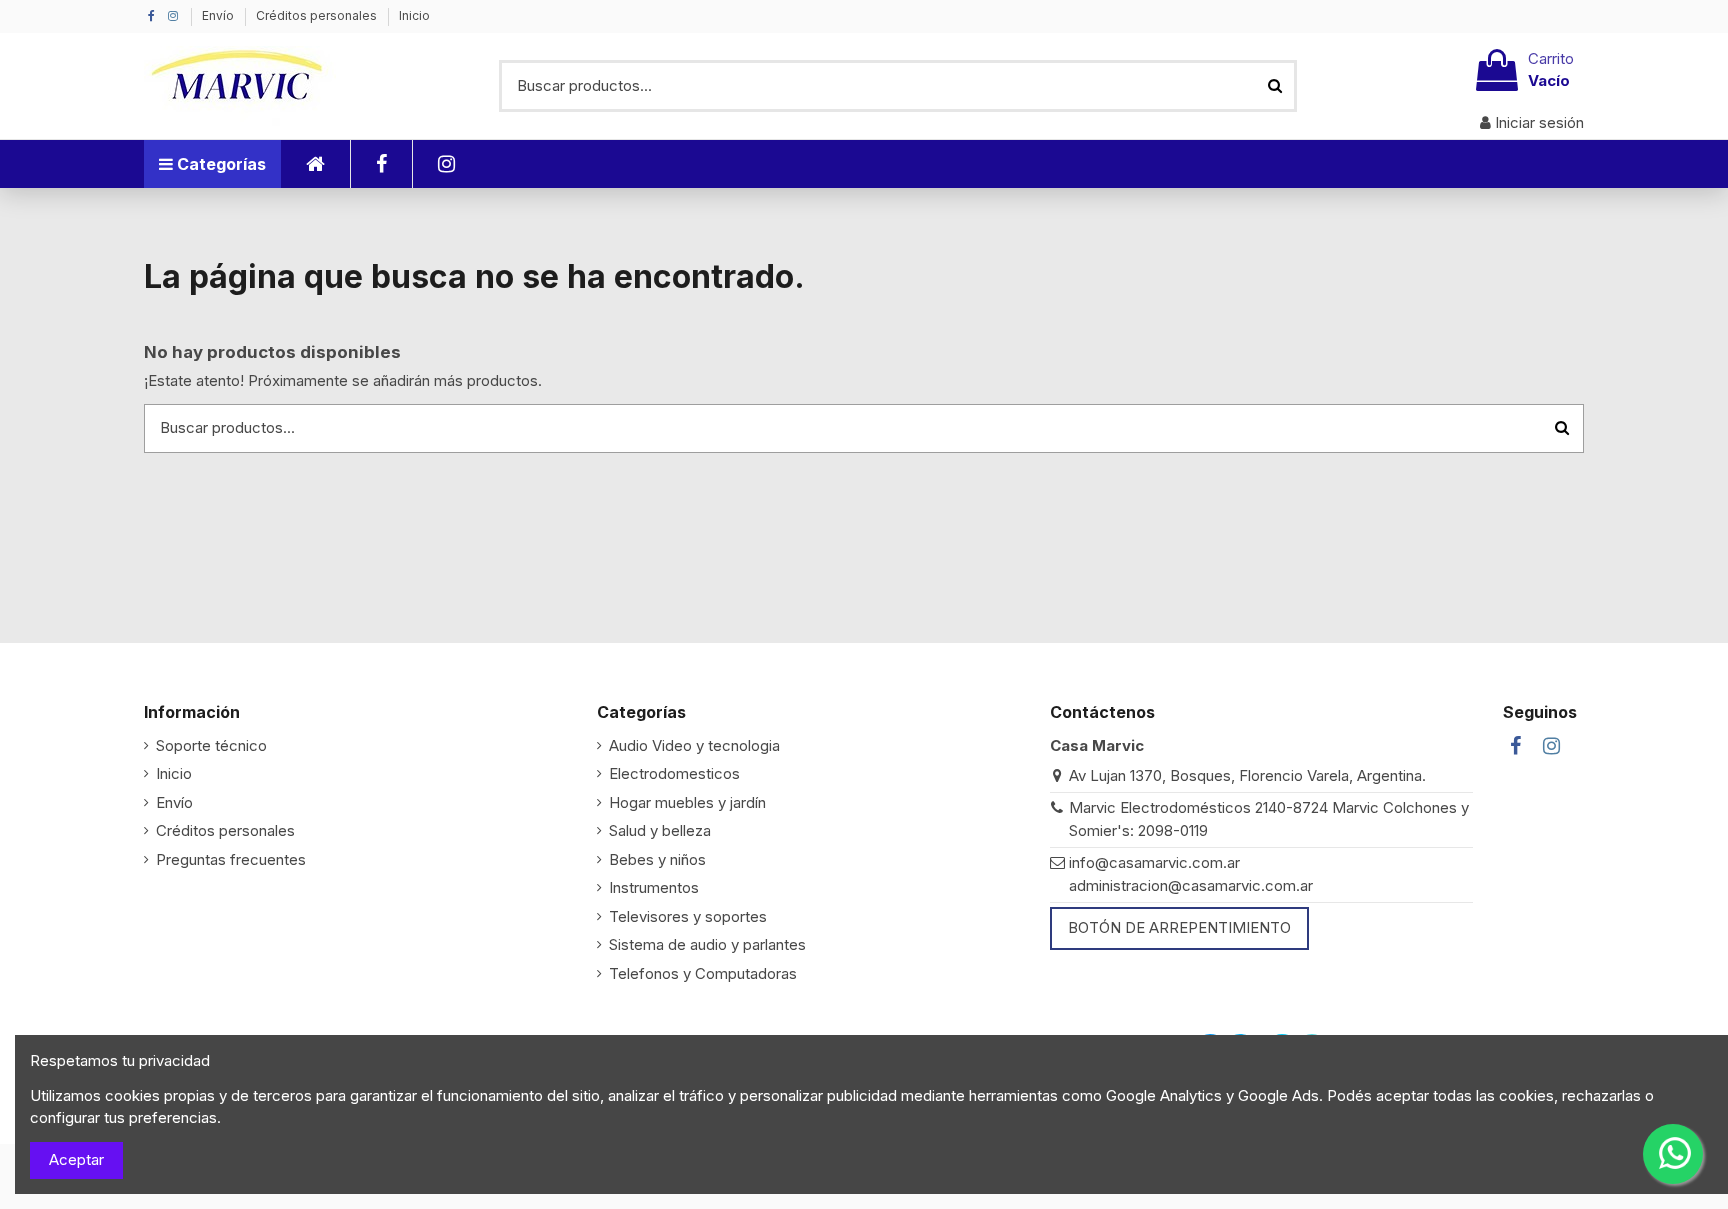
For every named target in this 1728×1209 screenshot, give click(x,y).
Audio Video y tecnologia (694, 745)
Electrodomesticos (674, 773)
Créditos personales (318, 15)
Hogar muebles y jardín (687, 802)
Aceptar (76, 1159)
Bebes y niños (657, 859)
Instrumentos (654, 887)
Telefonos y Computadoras (703, 973)
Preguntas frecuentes (231, 859)
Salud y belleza (660, 830)
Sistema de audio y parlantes (707, 944)
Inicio (414, 15)
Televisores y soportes (688, 916)
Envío (219, 15)
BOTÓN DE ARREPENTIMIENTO (1179, 927)
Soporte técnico (211, 745)
